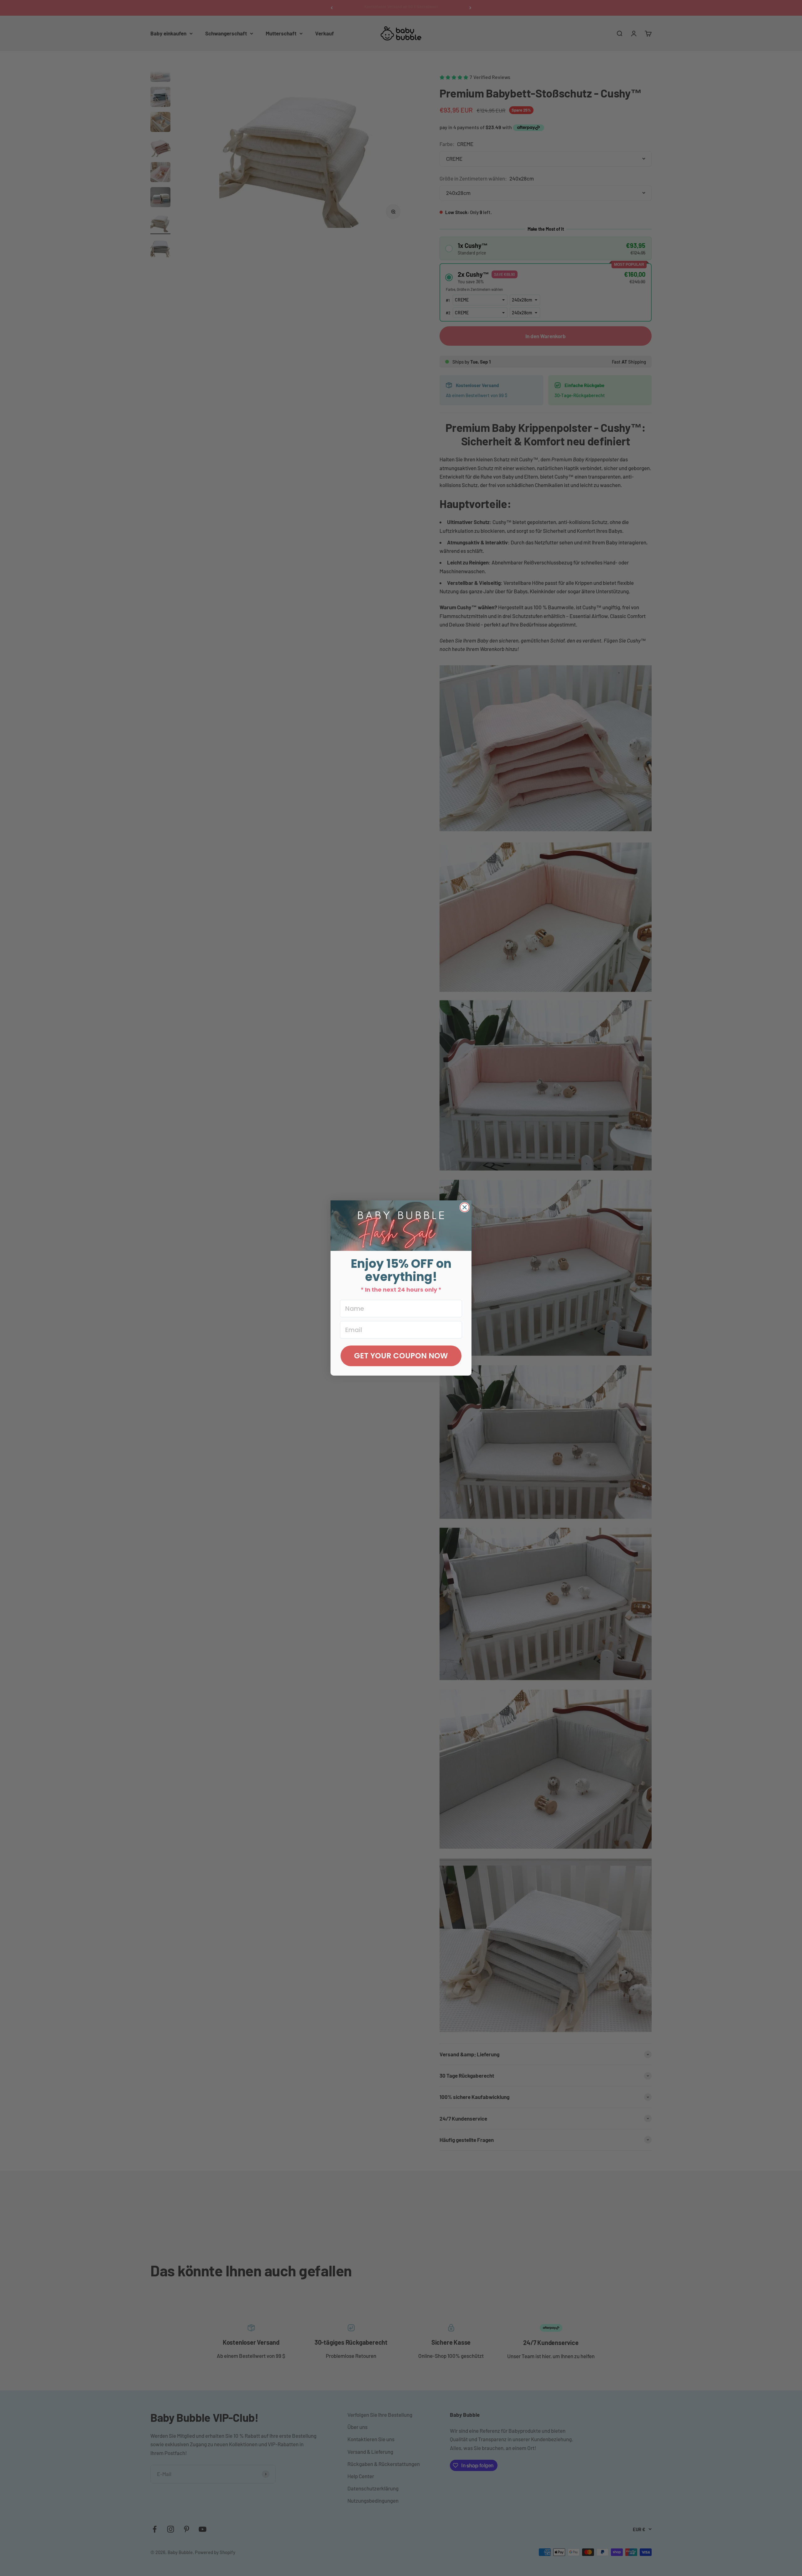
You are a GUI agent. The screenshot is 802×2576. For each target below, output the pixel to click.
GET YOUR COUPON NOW (401, 1356)
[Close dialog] (465, 1207)
